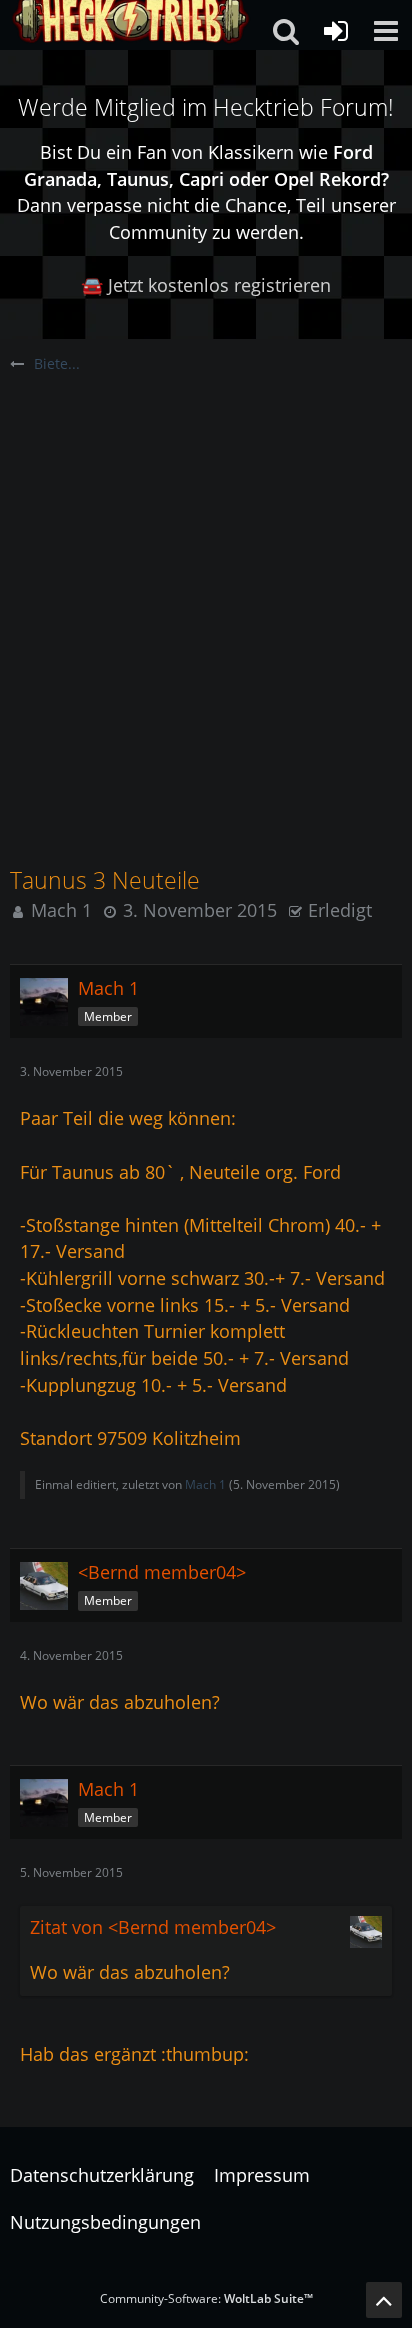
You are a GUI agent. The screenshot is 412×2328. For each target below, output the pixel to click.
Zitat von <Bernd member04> (153, 1927)
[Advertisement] (206, 591)
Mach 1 (61, 910)
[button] (386, 31)
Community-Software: (206, 2298)
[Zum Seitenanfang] (384, 2300)
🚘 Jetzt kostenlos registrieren (206, 285)
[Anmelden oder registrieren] (336, 31)
